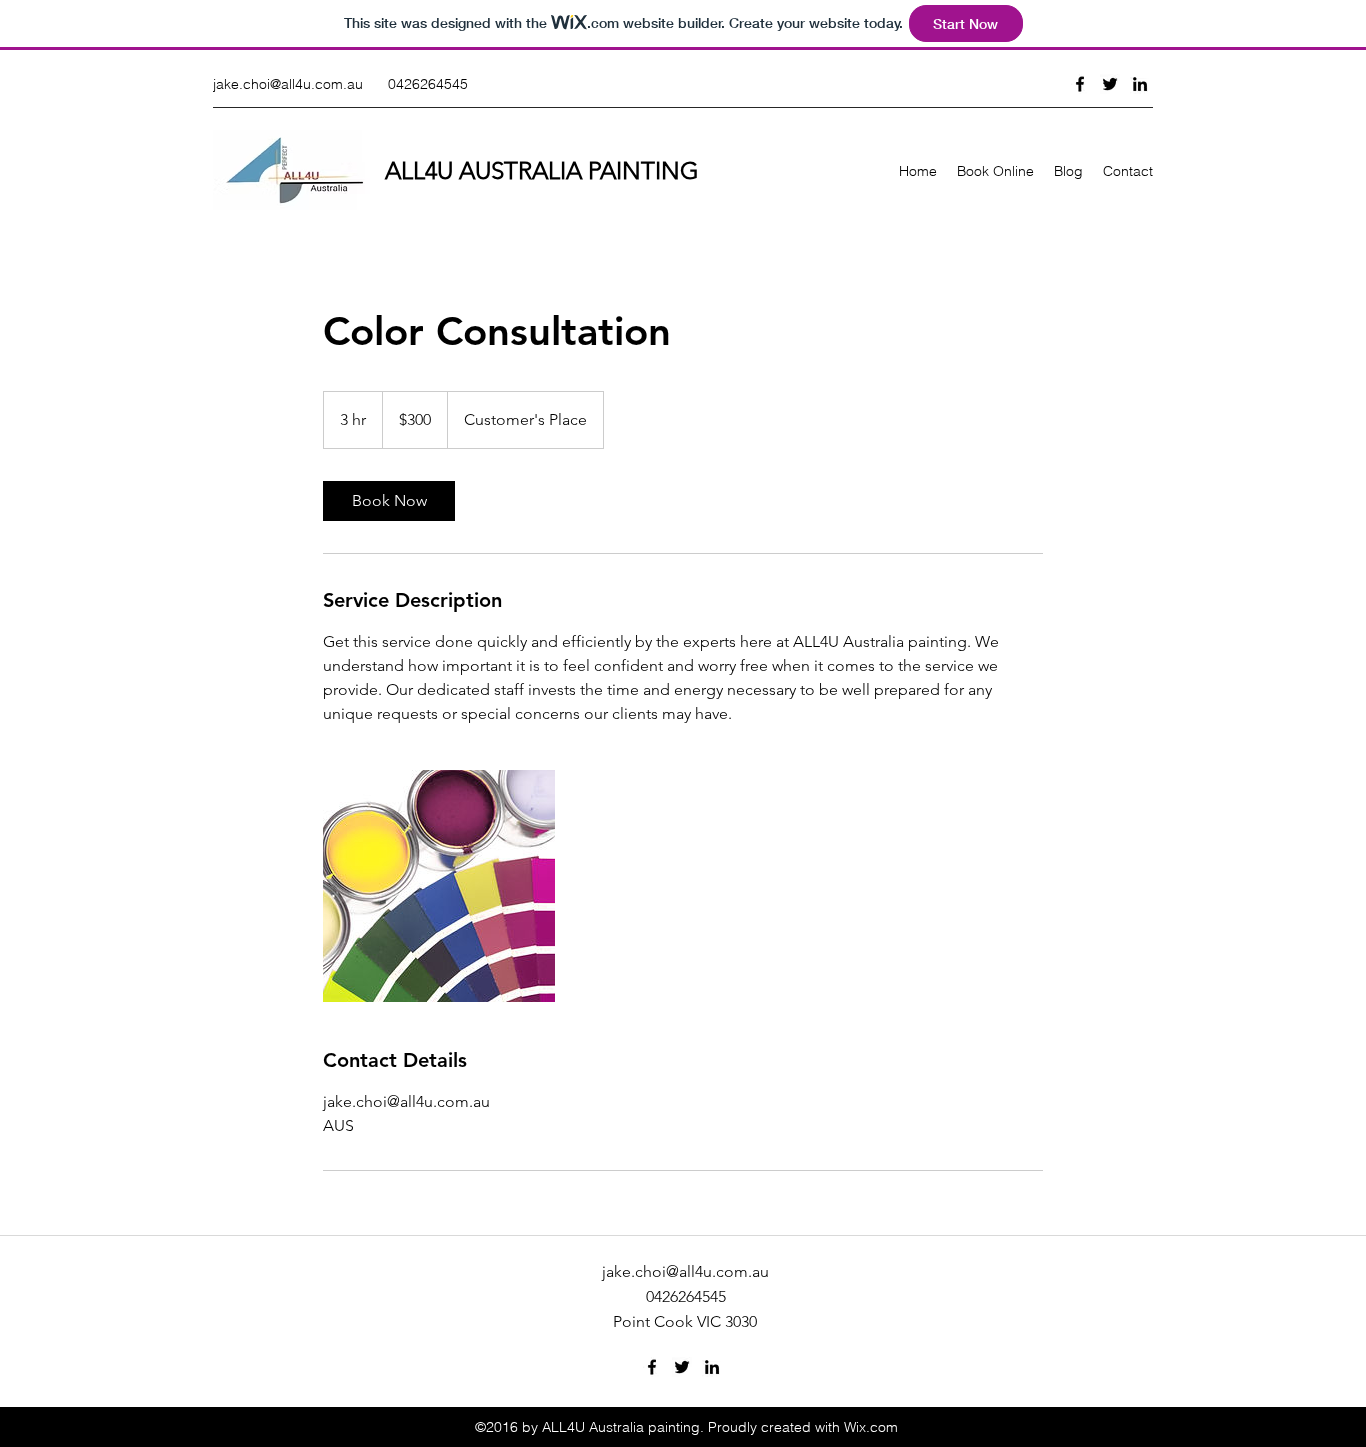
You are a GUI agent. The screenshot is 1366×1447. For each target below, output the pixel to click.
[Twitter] (1110, 84)
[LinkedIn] (1140, 84)
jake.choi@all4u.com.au (288, 84)
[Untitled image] (439, 886)
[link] (389, 501)
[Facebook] (1080, 84)
